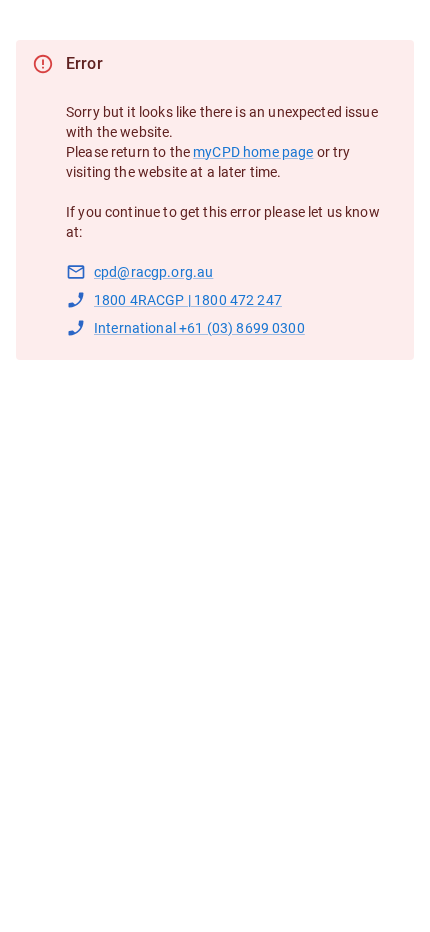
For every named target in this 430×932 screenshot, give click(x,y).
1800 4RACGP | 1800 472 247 (188, 300)
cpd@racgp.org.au (153, 272)
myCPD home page (253, 152)
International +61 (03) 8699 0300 (199, 328)
